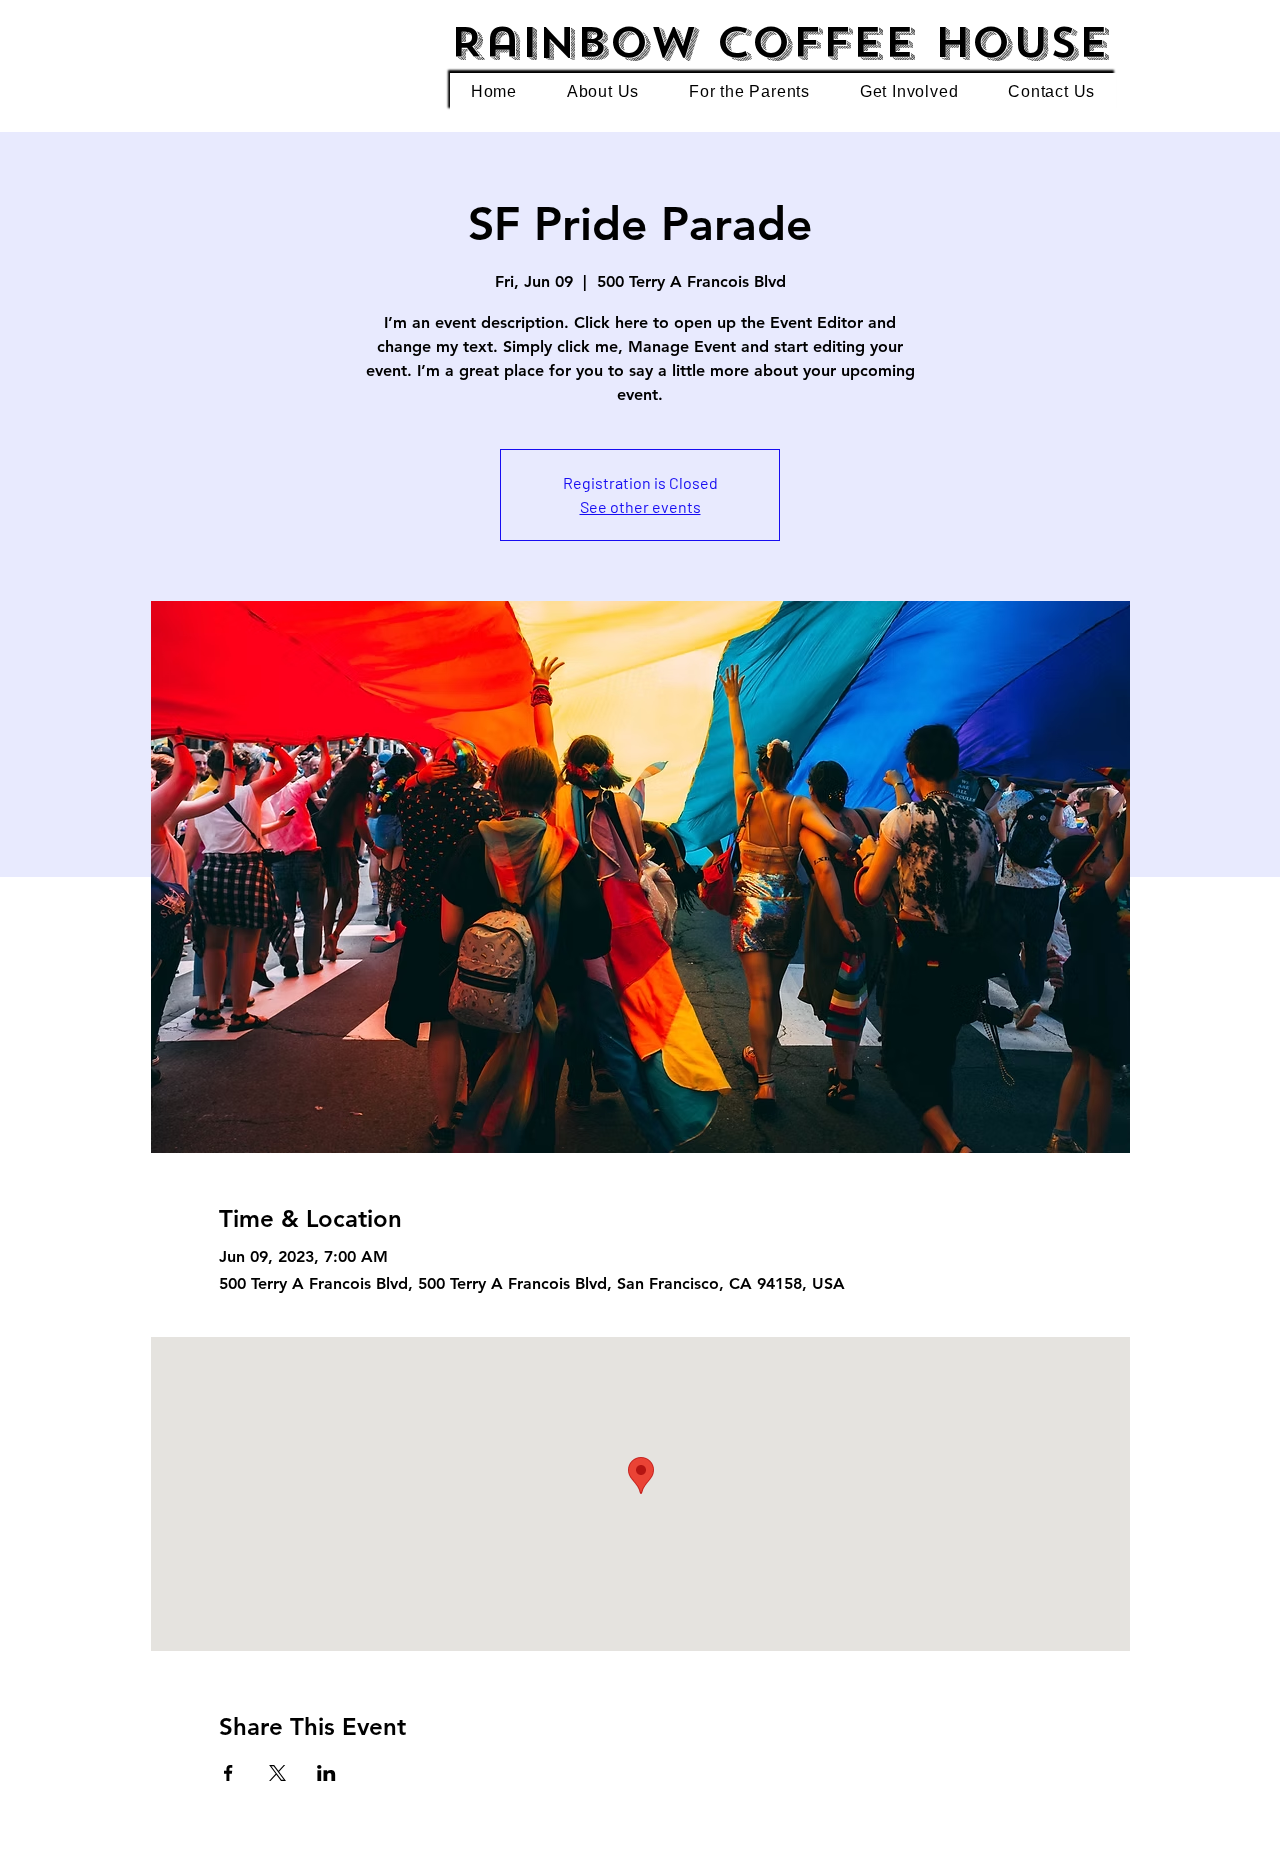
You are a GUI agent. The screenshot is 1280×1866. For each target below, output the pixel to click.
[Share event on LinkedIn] (326, 1773)
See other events (640, 506)
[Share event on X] (277, 1773)
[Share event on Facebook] (228, 1773)
